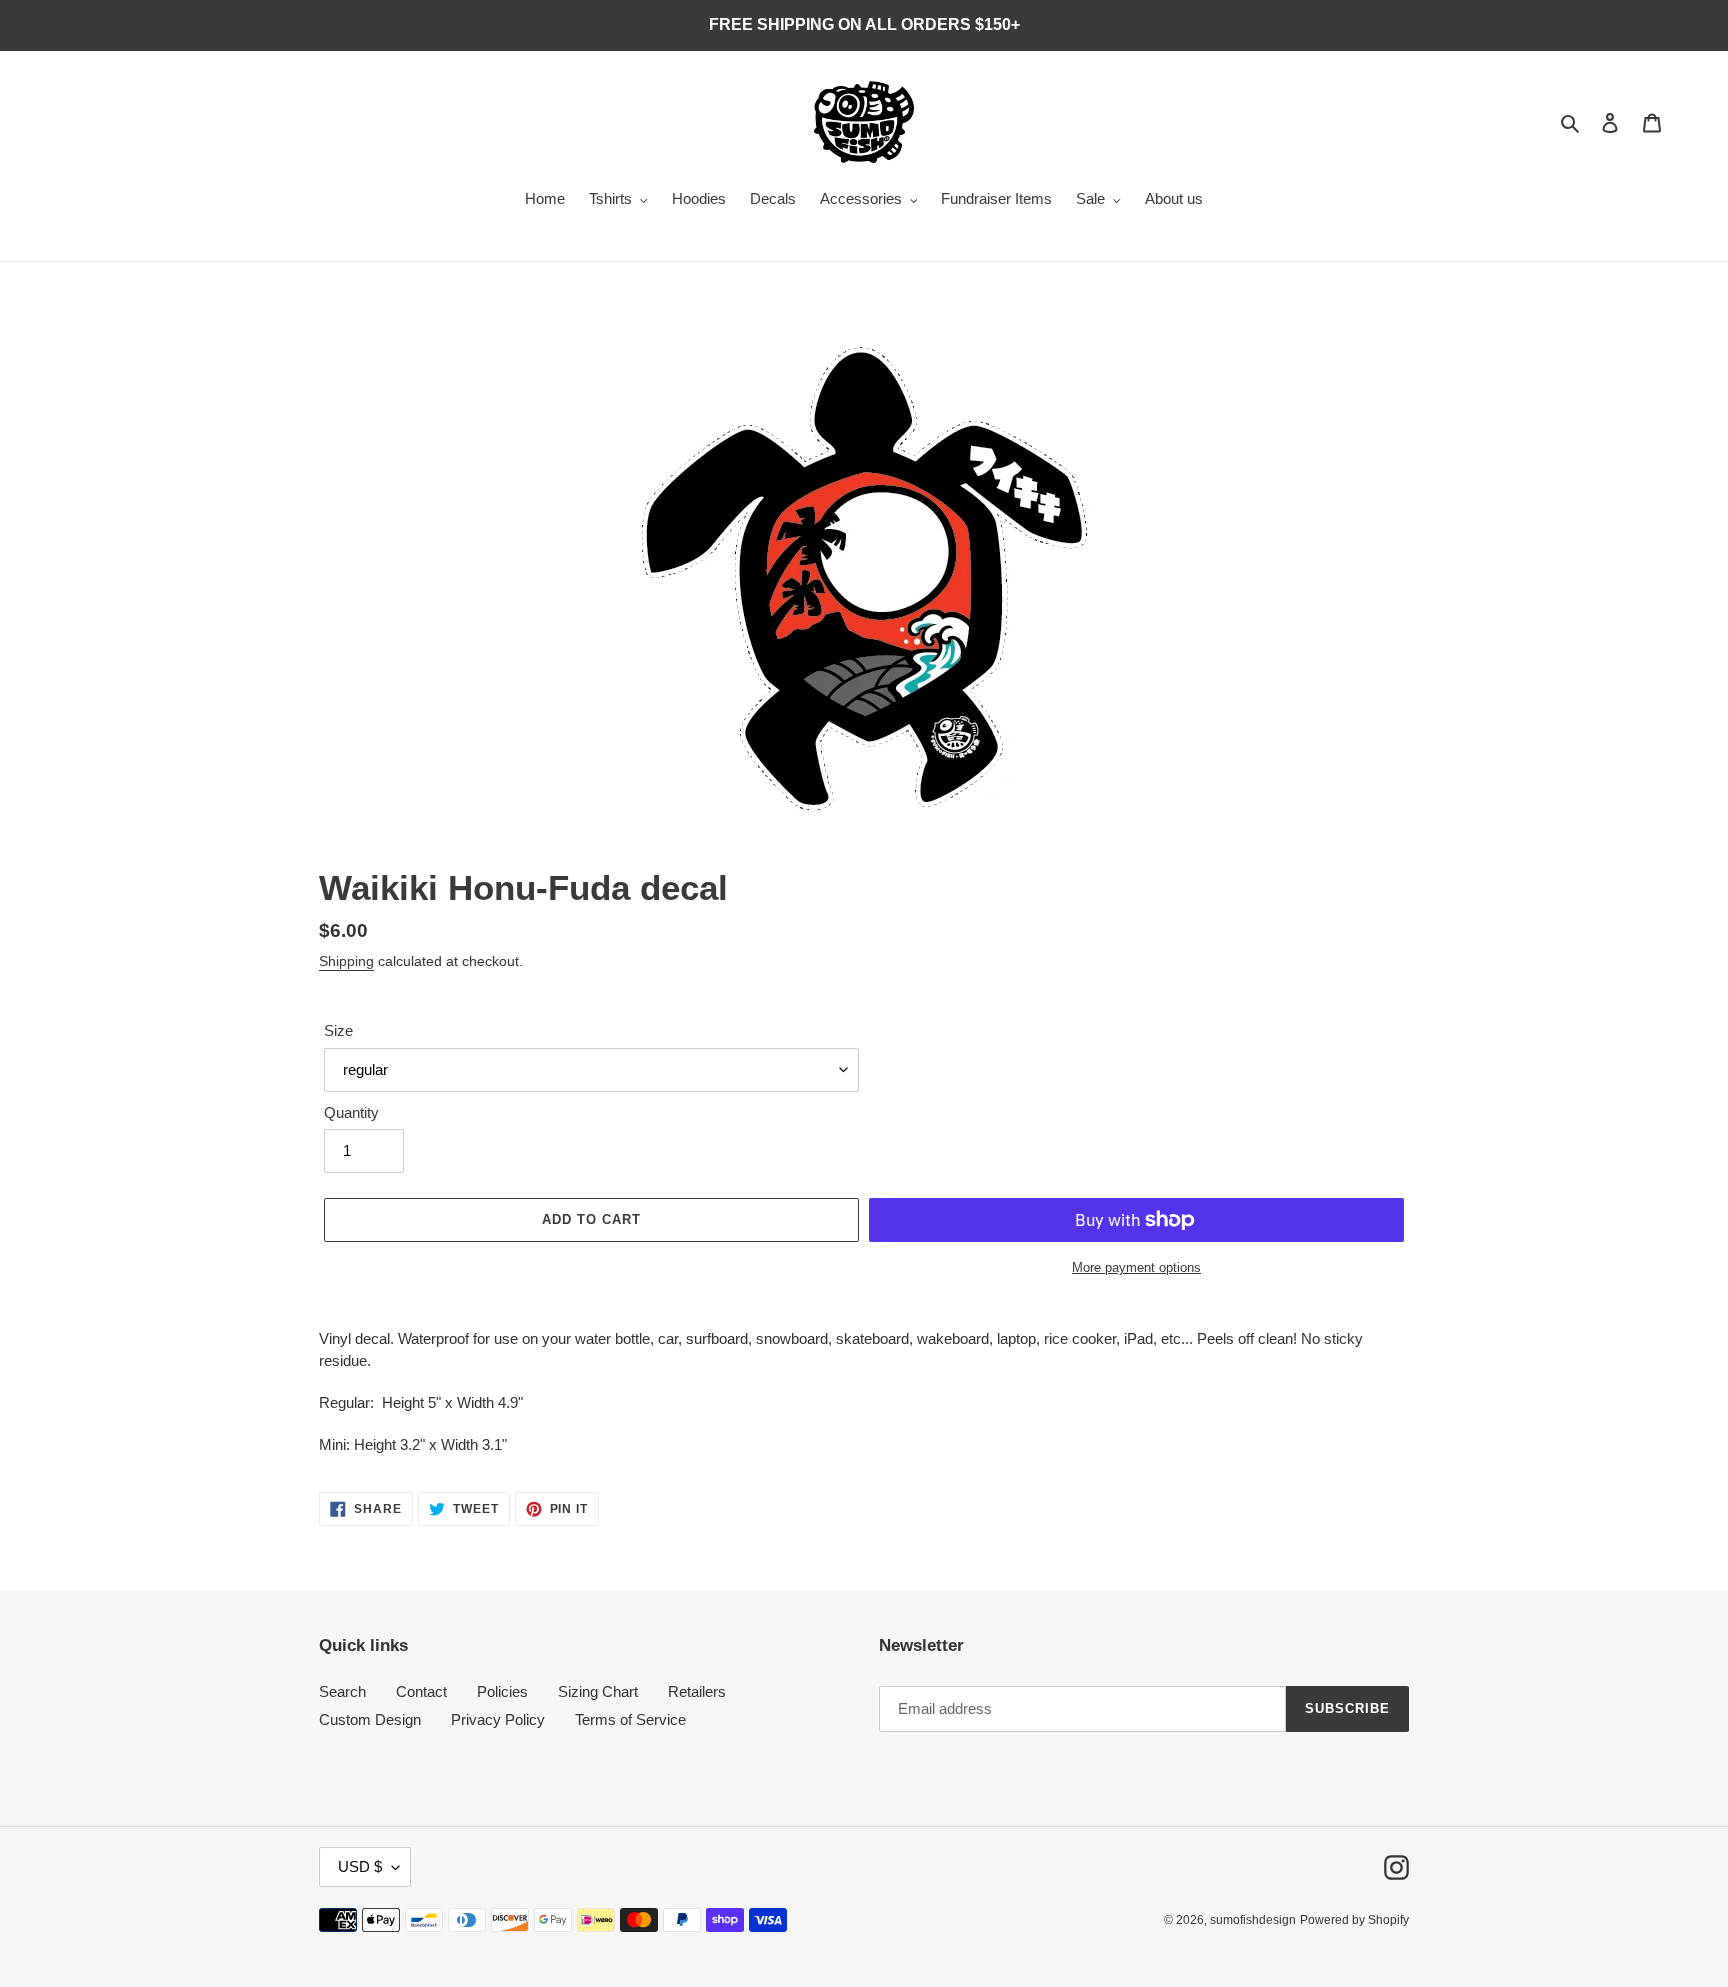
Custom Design (370, 1719)
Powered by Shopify (1354, 1920)
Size (338, 1030)
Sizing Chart (598, 1691)
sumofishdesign (1253, 1920)
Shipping (346, 961)
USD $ (360, 1866)
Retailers (697, 1691)
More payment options (1136, 1267)
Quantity (351, 1112)
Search (342, 1691)
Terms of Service (630, 1719)
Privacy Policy (498, 1719)
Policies (502, 1691)
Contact (421, 1691)
